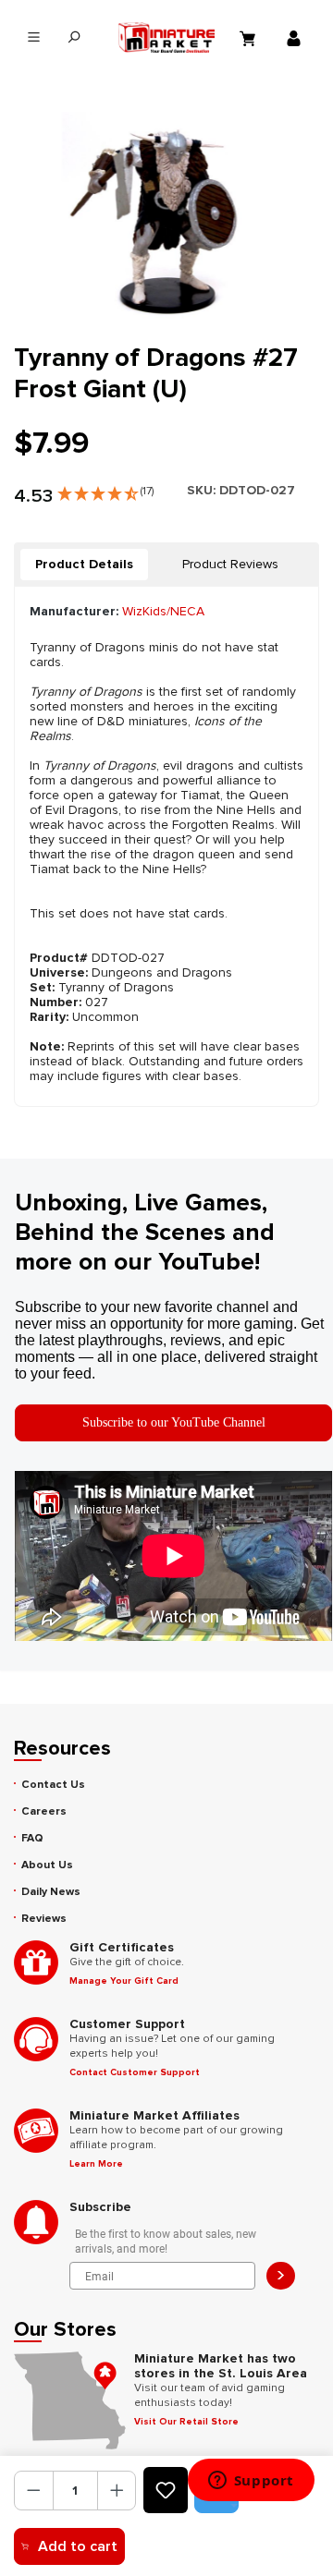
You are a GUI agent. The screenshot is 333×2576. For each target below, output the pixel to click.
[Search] (74, 37)
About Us (47, 1865)
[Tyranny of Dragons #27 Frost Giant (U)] (166, 216)
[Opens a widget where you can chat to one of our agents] (251, 2482)
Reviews (44, 1919)
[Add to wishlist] (166, 2490)
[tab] (84, 565)
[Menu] (34, 37)
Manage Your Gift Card (124, 1981)
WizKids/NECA (163, 611)
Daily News (51, 1892)
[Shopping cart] (250, 38)
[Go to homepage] (167, 37)
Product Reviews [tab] (230, 564)
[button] (105, 490)
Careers (44, 1811)
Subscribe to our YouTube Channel (174, 1422)
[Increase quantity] (117, 2491)
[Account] (296, 38)
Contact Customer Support (135, 2072)
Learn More (96, 2164)
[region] (166, 216)
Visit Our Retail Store (186, 2422)
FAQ (32, 1838)
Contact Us (53, 1785)
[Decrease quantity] (34, 2491)
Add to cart (78, 2546)
